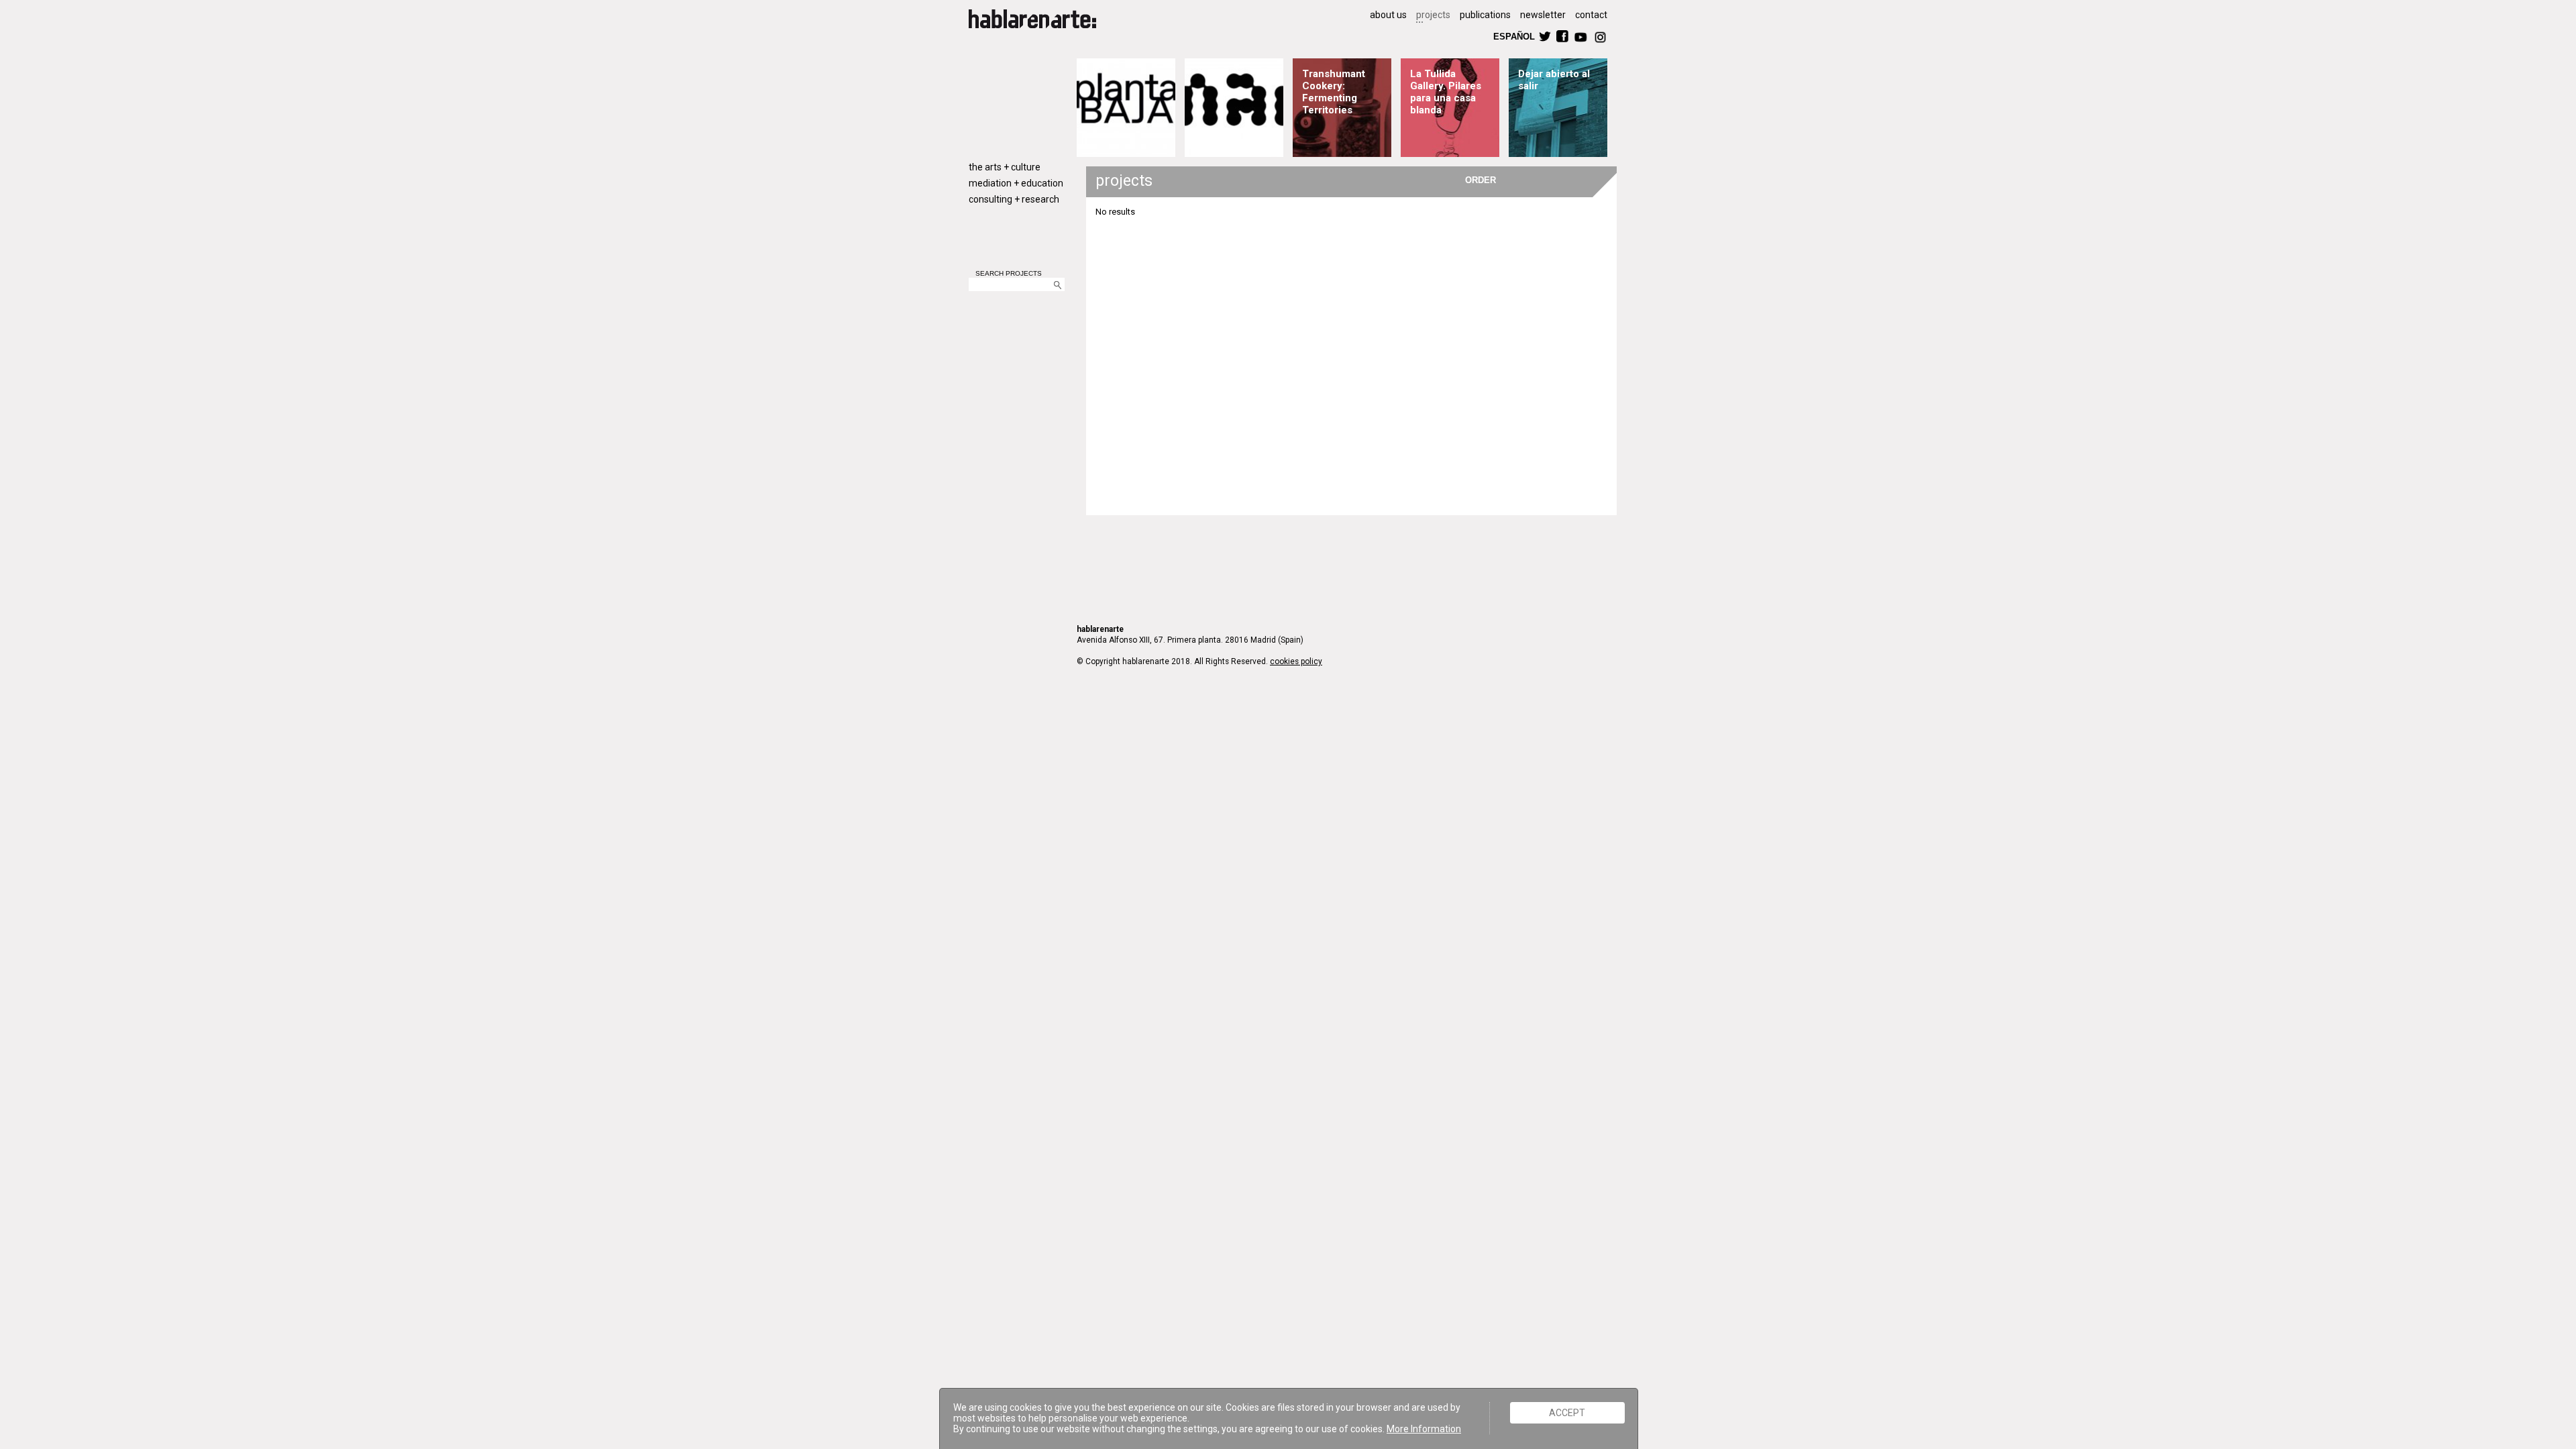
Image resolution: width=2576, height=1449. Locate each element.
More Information (1424, 1429)
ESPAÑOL (1513, 36)
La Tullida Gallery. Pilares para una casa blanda (1446, 92)
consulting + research (1014, 199)
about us (1388, 15)
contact (1591, 15)
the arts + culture (1005, 167)
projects (1433, 15)
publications (1485, 15)
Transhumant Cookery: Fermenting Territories (1334, 92)
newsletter (1543, 15)
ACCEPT (1567, 1413)
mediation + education (1016, 183)
